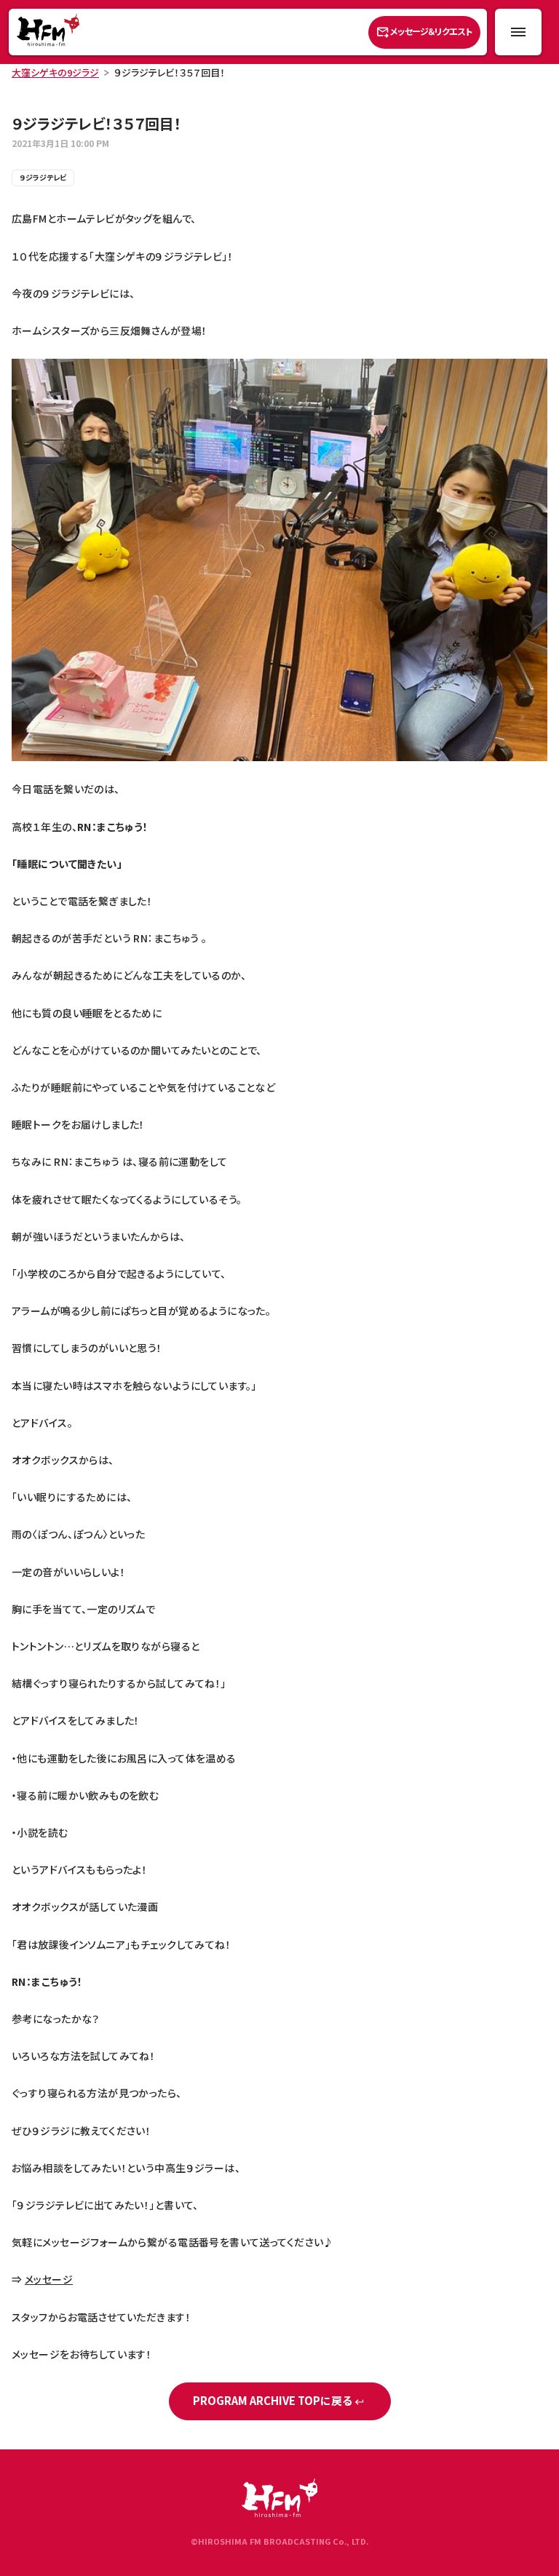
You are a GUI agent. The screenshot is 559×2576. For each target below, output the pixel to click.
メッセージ (49, 2279)
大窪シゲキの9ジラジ (55, 72)
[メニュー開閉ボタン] (518, 32)
